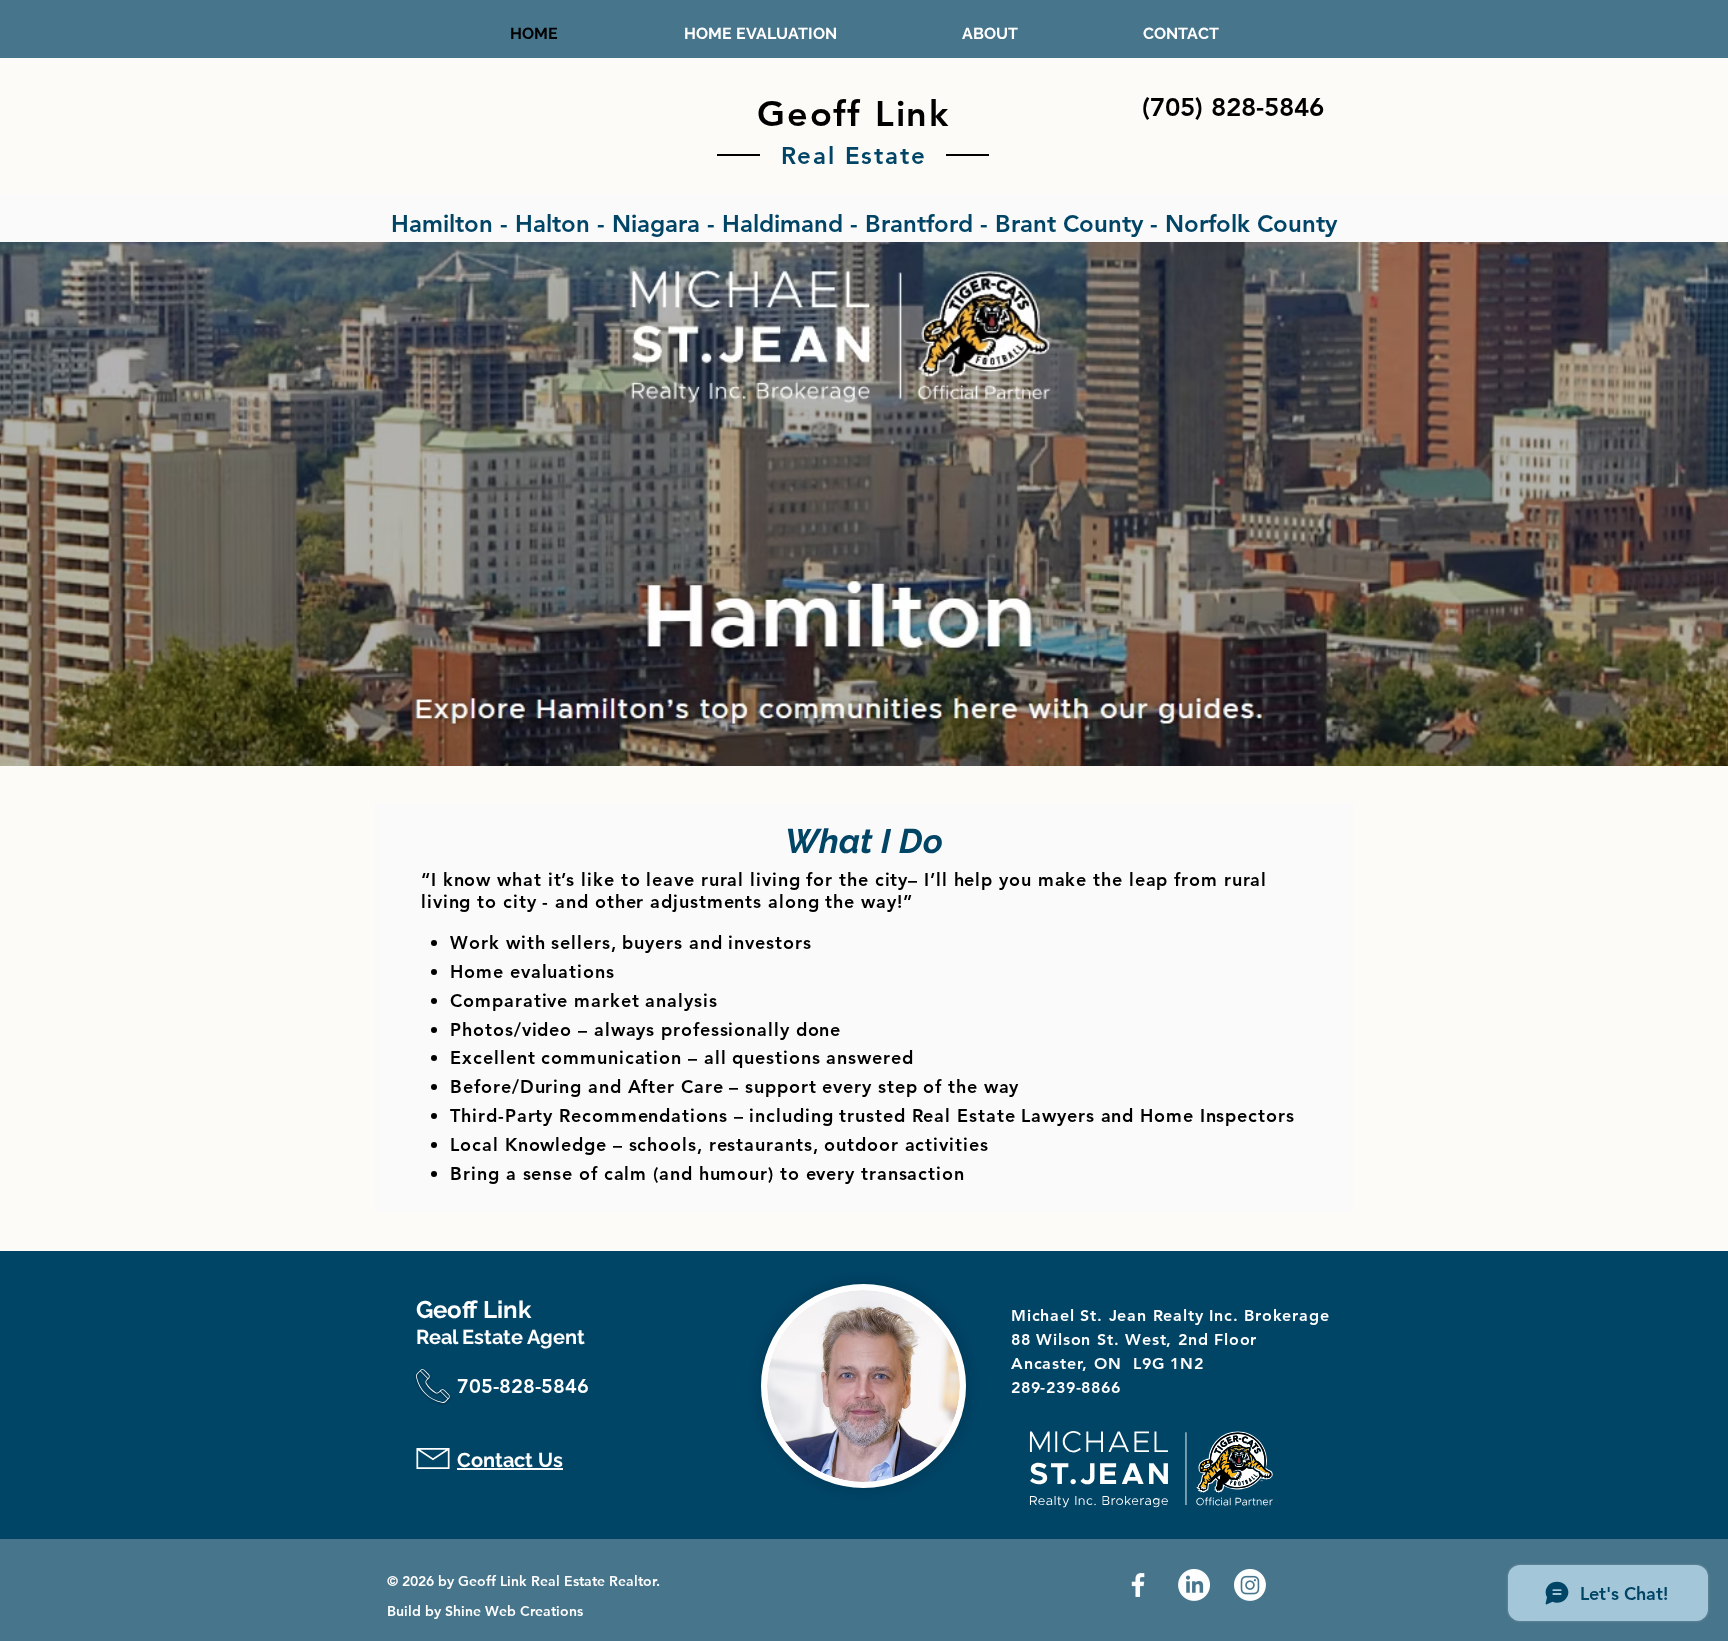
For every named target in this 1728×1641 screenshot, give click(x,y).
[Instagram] (1250, 1585)
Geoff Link (853, 113)
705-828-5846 (523, 1386)
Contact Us (510, 1460)
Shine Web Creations (514, 1611)
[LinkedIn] (1194, 1585)
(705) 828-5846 (1233, 107)
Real (808, 155)
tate (900, 155)
